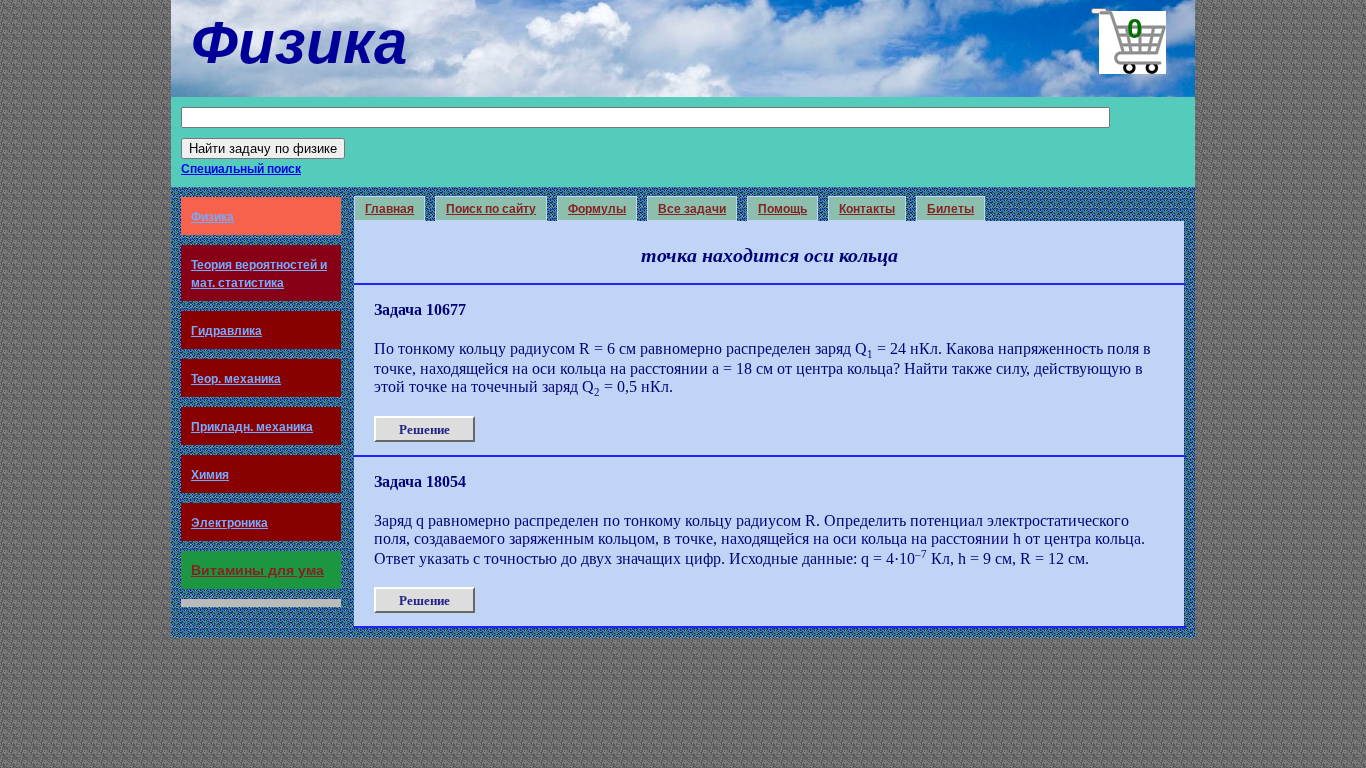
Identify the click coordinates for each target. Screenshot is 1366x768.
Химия (210, 475)
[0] (1099, 11)
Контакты (867, 209)
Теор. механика (236, 379)
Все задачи (692, 209)
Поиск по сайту (491, 209)
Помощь (782, 209)
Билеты (950, 209)
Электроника (229, 523)
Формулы (597, 209)
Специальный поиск (241, 169)
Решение (424, 429)
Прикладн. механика (252, 427)
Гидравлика (226, 331)
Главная (389, 209)
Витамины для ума (257, 570)
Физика (212, 217)
